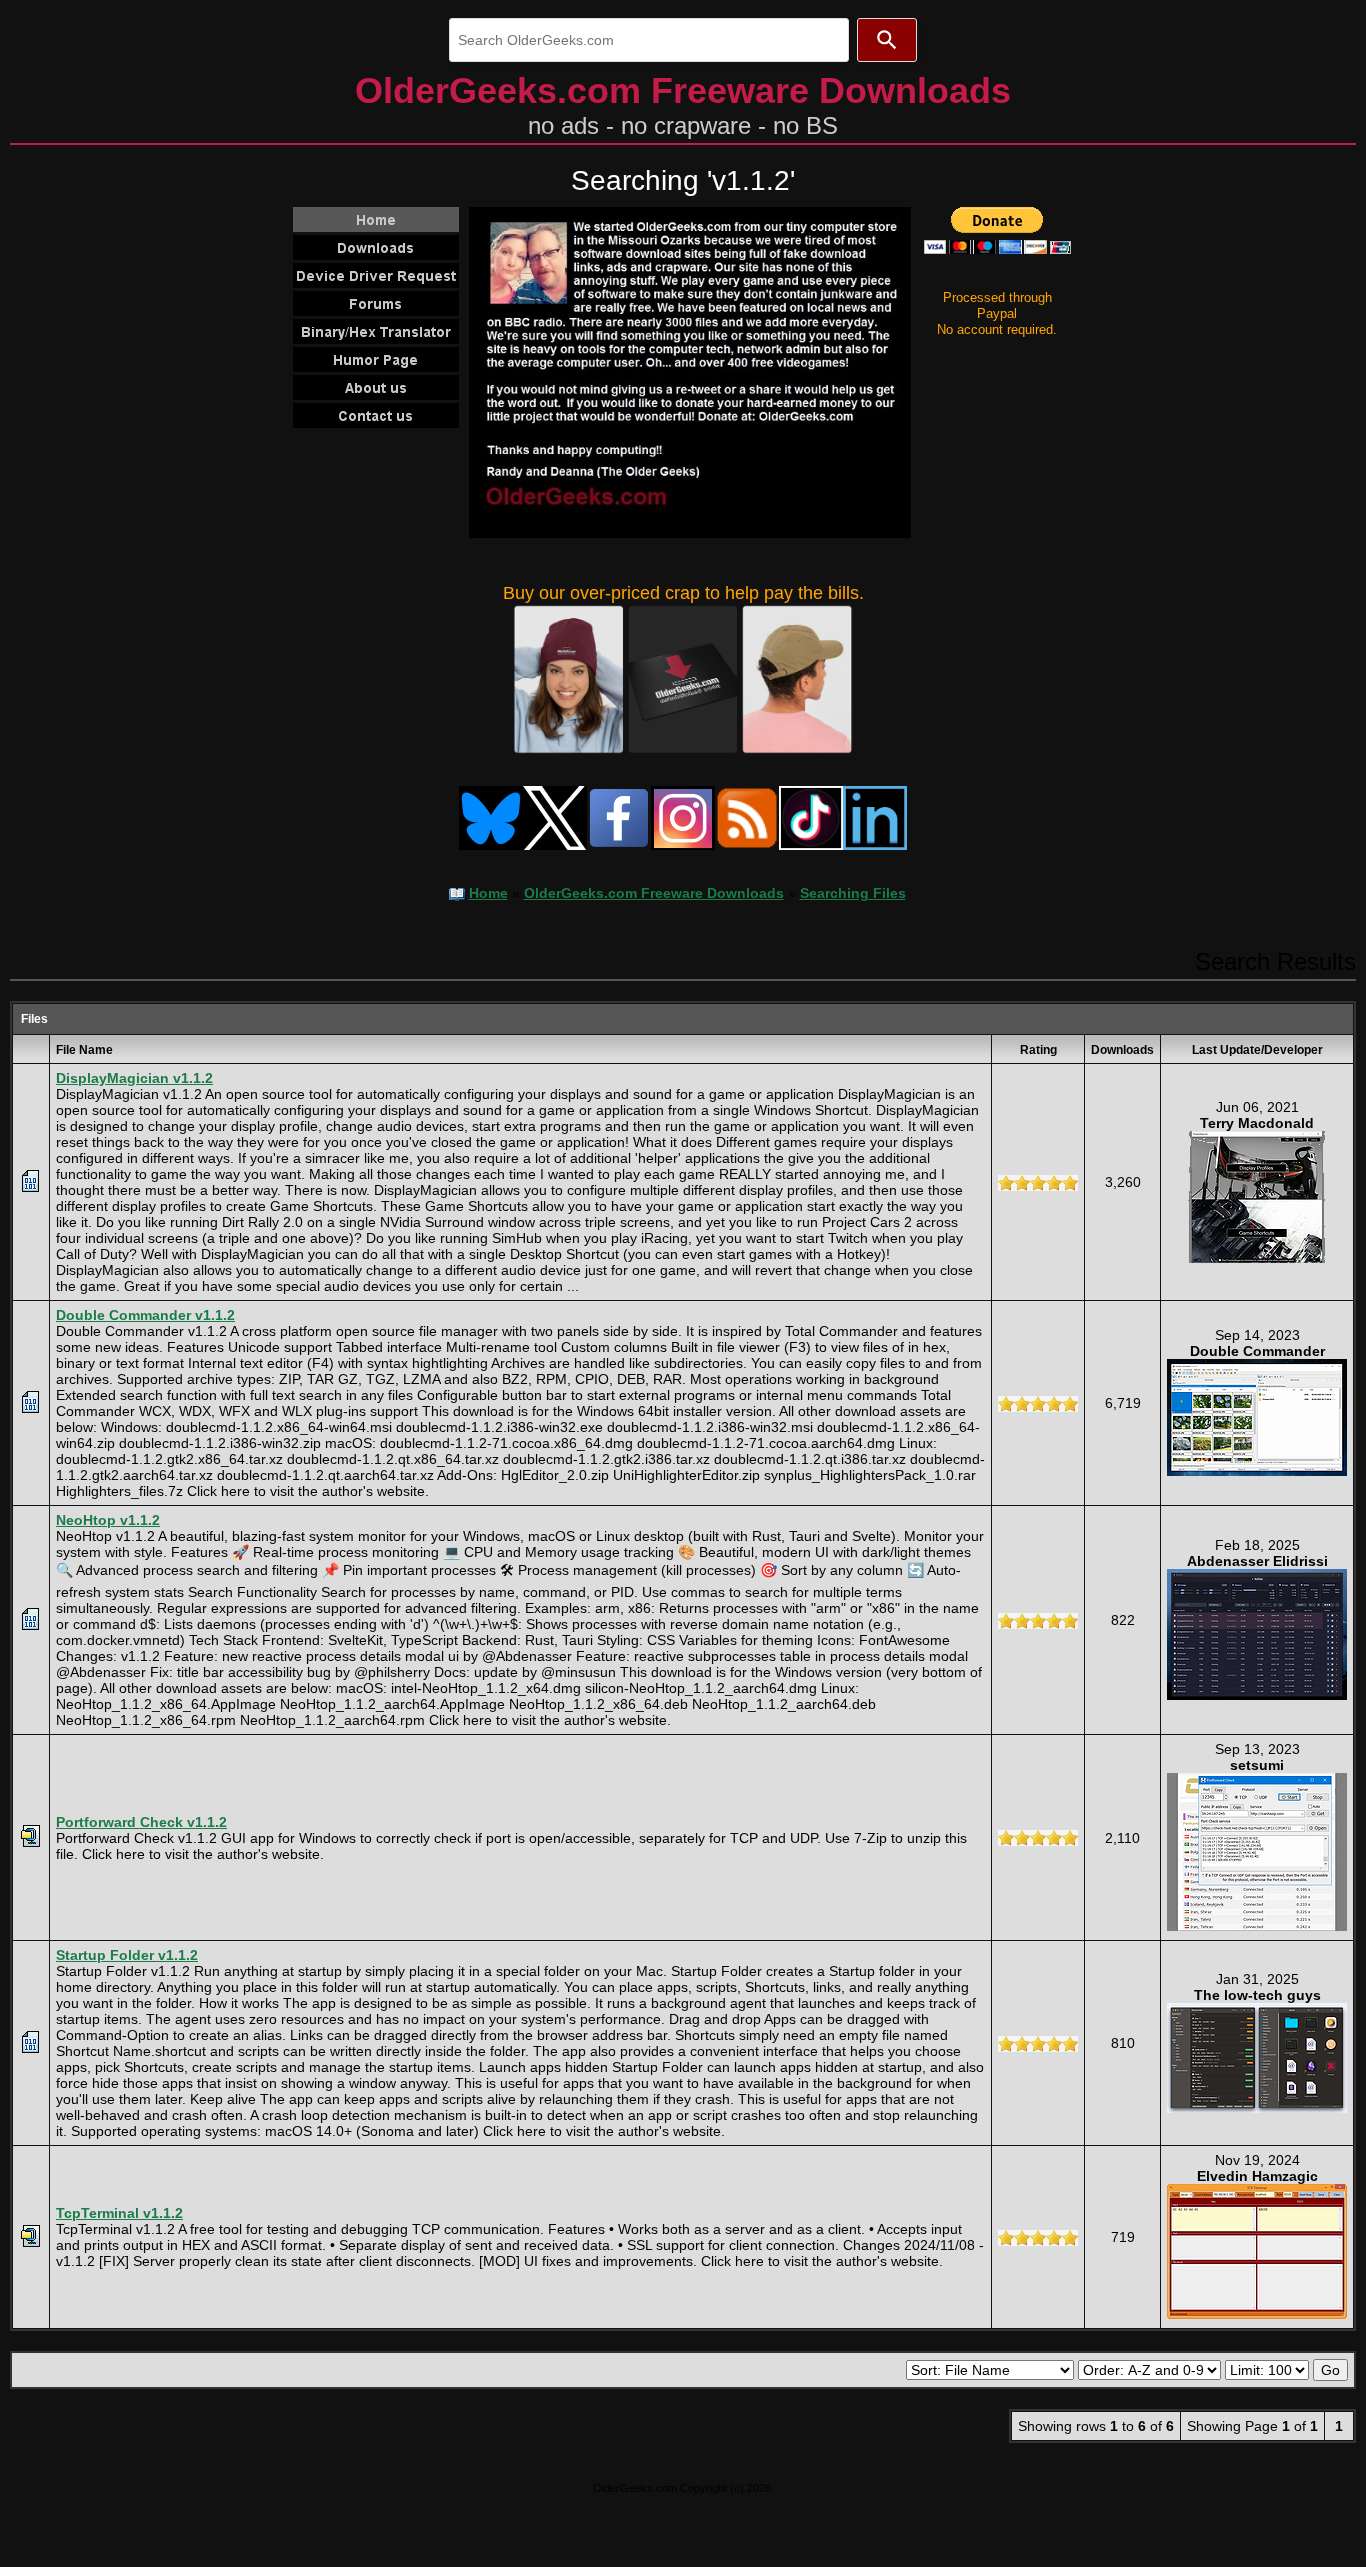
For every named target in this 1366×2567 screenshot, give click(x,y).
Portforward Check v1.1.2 (141, 1822)
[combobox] (649, 40)
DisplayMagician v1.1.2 (134, 1078)
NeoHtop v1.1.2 (108, 1520)
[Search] (887, 40)
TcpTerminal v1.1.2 (119, 2213)
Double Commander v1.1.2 (145, 1315)
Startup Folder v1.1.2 (127, 1955)
